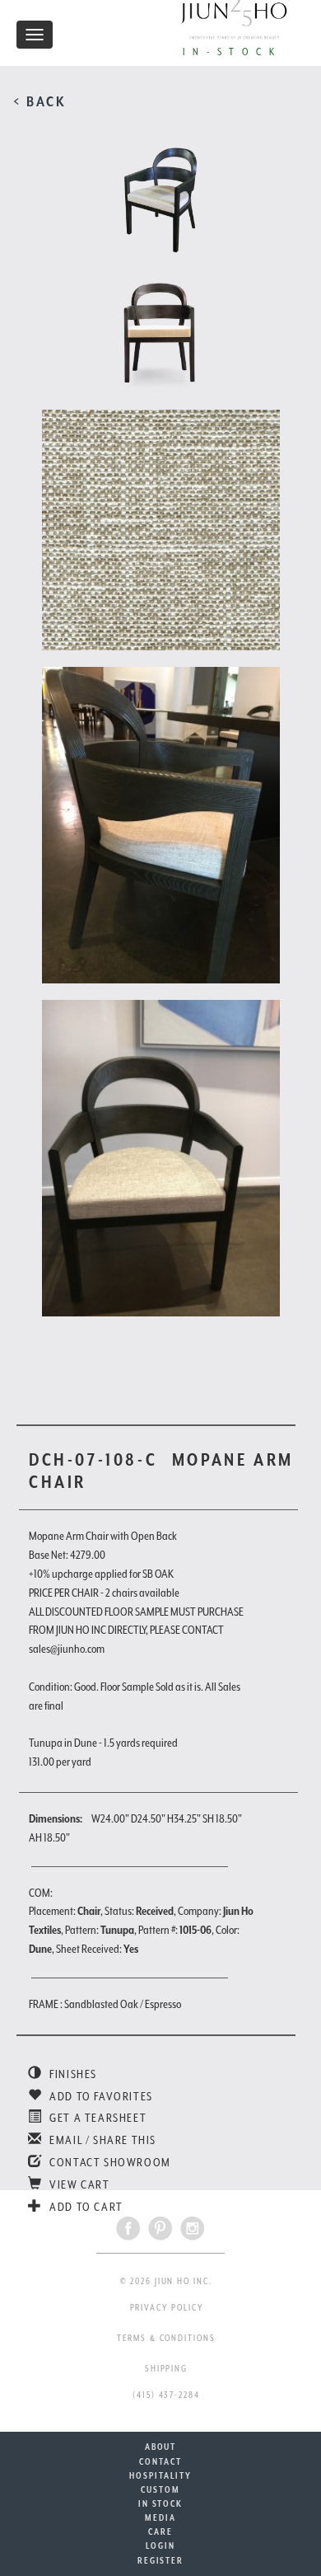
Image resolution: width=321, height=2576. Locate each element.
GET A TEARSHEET (97, 2118)
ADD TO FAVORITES (100, 2096)
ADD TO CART (85, 2207)
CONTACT (160, 2461)
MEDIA (160, 2517)
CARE (160, 2531)
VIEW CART (79, 2184)
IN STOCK (160, 2503)
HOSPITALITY (160, 2475)
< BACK (40, 101)
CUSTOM (160, 2489)
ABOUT (161, 2447)
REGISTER (160, 2560)
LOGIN (160, 2546)
